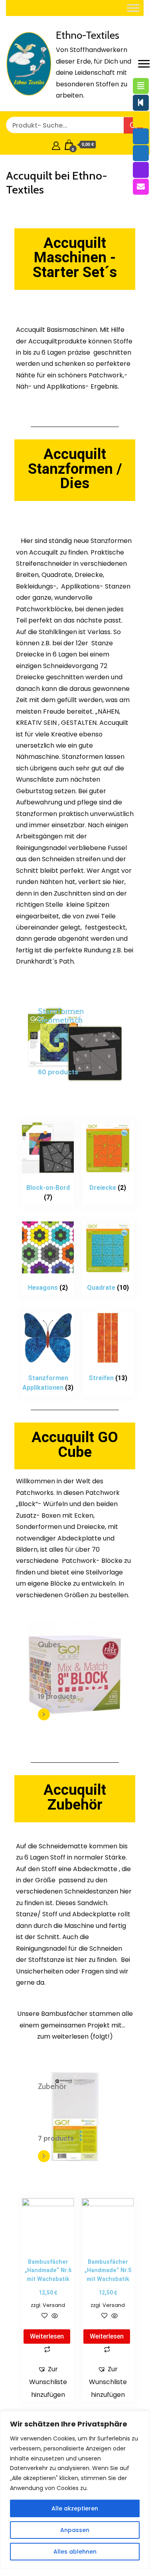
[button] (48, 2382)
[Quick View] (54, 2316)
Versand (54, 2305)
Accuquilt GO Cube (75, 1445)
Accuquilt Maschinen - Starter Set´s (75, 258)
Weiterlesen (47, 2336)
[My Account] (56, 145)
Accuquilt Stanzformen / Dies (75, 469)
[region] (75, 2490)
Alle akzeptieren (75, 2508)
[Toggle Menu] (133, 8)
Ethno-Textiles (88, 35)
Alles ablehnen (75, 2552)
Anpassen (75, 2530)
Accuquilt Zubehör (75, 1797)
